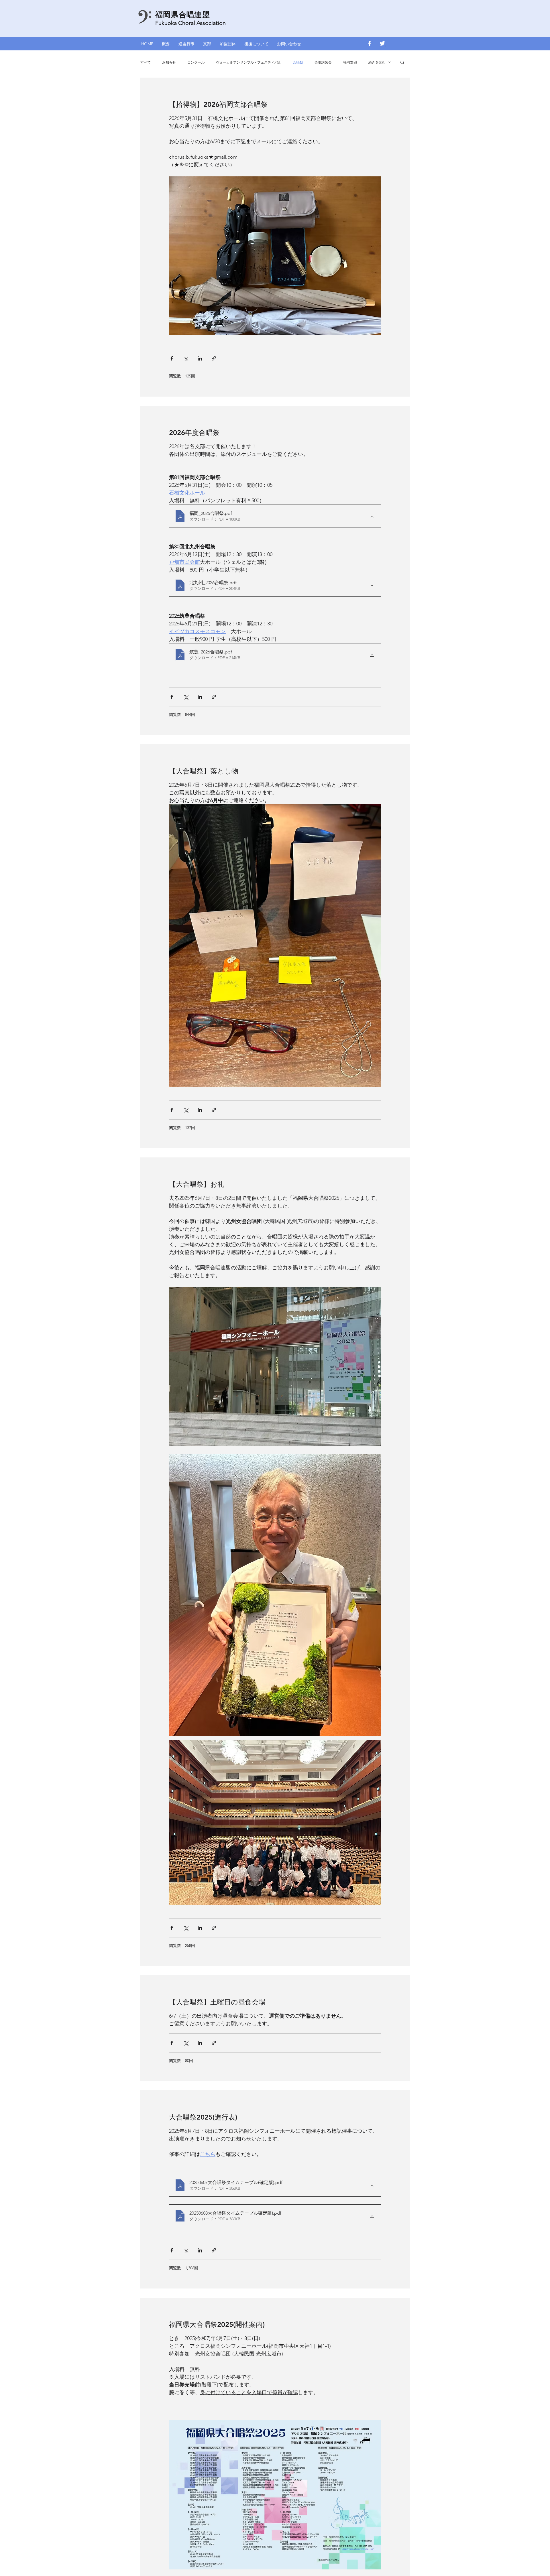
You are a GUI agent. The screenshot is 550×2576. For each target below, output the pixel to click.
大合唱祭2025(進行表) (203, 2117)
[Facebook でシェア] (172, 358)
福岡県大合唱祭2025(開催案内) (217, 2324)
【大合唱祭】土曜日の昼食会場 (217, 2002)
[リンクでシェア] (214, 358)
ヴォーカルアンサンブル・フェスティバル (249, 62)
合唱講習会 (323, 62)
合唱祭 (298, 62)
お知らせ (169, 62)
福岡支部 (350, 62)
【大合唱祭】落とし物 (204, 771)
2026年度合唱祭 (194, 433)
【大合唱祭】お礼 (197, 1184)
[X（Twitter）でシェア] (186, 358)
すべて (146, 62)
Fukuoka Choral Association (190, 23)
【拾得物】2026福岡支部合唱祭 (218, 104)
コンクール (196, 62)
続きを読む (377, 62)
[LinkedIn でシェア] (200, 358)
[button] (186, 43)
